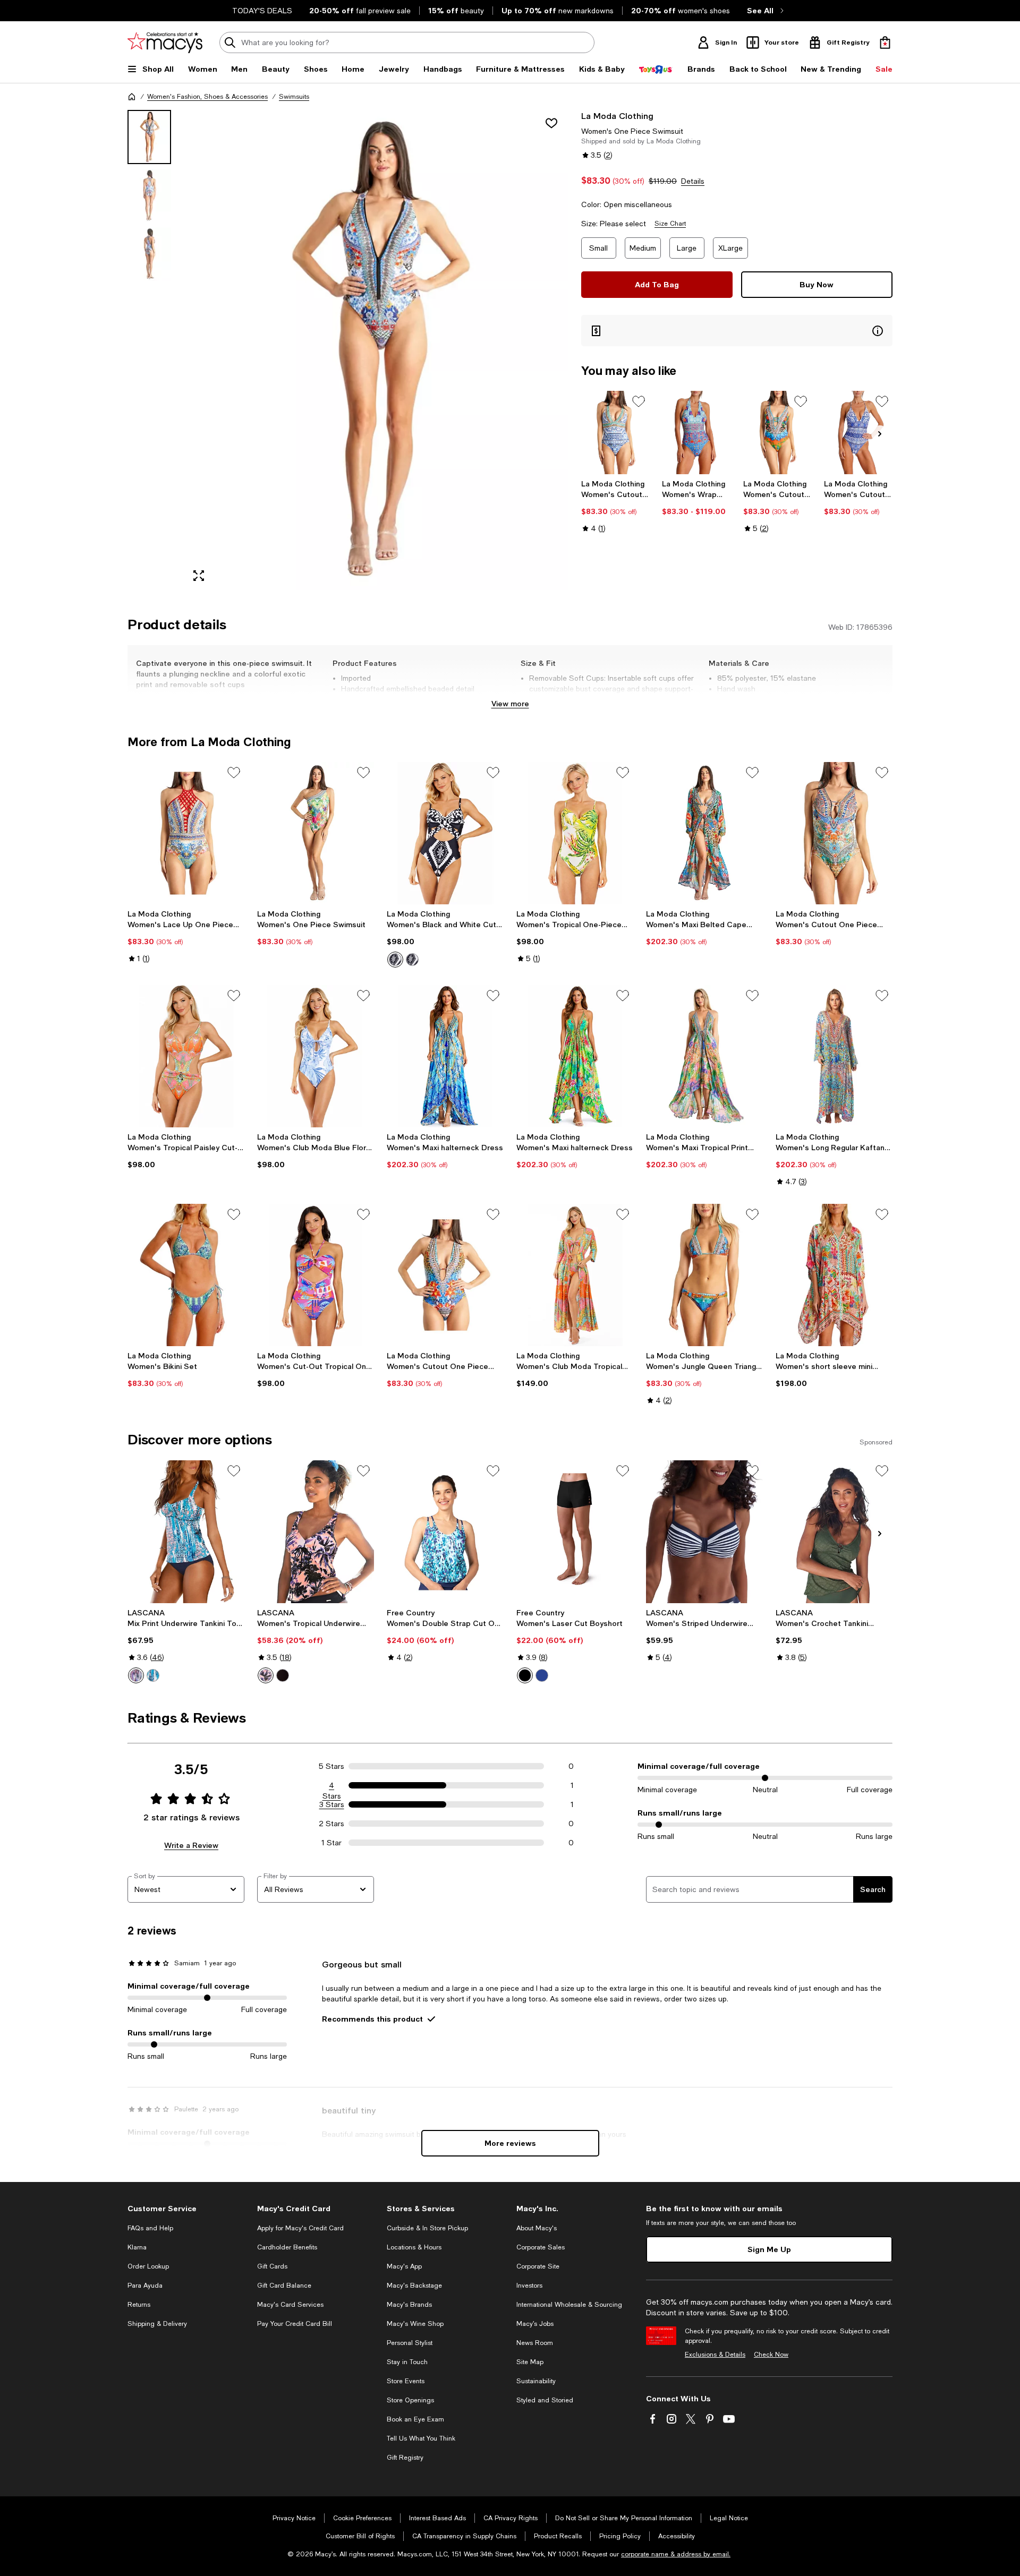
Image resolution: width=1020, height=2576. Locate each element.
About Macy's (537, 2228)
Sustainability (536, 2381)
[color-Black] (412, 960)
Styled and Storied (545, 2400)
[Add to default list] (639, 401)
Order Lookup (148, 2266)
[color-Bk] (283, 1675)
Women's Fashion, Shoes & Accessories (207, 97)
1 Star (331, 1843)
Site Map (530, 2362)
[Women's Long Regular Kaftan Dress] (834, 1056)
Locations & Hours (414, 2247)
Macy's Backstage (414, 2286)
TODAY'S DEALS (262, 11)
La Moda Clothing (617, 115)
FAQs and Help (150, 2228)
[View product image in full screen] (199, 576)
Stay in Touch (407, 2362)
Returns (139, 2305)
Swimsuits (294, 97)
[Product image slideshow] (376, 350)
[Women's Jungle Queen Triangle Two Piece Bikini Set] (704, 1275)
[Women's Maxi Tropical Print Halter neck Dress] (704, 1056)
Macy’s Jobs (535, 2324)
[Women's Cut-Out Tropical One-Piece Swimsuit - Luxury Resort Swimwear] (316, 1275)
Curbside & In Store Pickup (427, 2228)
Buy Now (817, 284)
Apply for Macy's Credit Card (300, 2228)
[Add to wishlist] (551, 123)
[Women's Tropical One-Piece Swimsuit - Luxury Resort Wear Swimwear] (575, 833)
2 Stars (331, 1824)
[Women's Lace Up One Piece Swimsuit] (186, 833)
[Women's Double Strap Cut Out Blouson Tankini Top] (445, 1531)
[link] (615, 506)
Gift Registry (405, 2458)
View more (510, 703)
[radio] (395, 960)
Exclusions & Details (715, 2355)
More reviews (510, 2143)
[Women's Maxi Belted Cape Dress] (704, 833)
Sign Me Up (769, 2249)
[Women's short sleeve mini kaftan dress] (834, 1275)
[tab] (149, 137)
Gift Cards (272, 2266)
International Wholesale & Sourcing (569, 2305)
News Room (535, 2343)
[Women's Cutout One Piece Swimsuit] (615, 433)
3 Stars (332, 1804)
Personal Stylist (410, 2343)
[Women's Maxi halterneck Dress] (445, 1056)
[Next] (880, 434)
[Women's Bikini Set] (186, 1275)
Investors (529, 2286)
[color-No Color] (395, 960)
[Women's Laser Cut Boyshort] (575, 1531)
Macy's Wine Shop (415, 2324)
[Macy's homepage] (132, 97)
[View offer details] (737, 331)
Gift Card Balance (284, 2286)
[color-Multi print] (266, 1675)
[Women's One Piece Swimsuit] (316, 833)
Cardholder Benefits (287, 2247)
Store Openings (410, 2400)
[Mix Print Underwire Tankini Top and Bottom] (186, 1531)
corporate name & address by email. (676, 2554)
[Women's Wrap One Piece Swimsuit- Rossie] (696, 433)
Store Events (406, 2381)
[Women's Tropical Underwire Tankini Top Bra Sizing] (316, 1531)
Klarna (137, 2247)
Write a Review (191, 1845)
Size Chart (670, 224)
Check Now (771, 2355)
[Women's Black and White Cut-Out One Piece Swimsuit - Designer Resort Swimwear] (445, 833)
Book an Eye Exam (415, 2419)
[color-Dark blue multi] (136, 1675)
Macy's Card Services (290, 2305)
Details (693, 181)
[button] (348, 350)
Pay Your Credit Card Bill (295, 2324)
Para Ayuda (145, 2286)
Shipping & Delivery (157, 2324)
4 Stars (332, 1786)
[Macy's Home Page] (165, 42)
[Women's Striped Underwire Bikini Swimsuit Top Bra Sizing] (704, 1531)
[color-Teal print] (153, 1675)
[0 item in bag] (885, 42)
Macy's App (404, 2266)
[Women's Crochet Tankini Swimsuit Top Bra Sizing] (834, 1531)
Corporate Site (538, 2266)
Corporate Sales (541, 2247)
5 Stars (331, 1766)
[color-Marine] (542, 1675)
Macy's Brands (409, 2305)
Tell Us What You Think (421, 2438)
